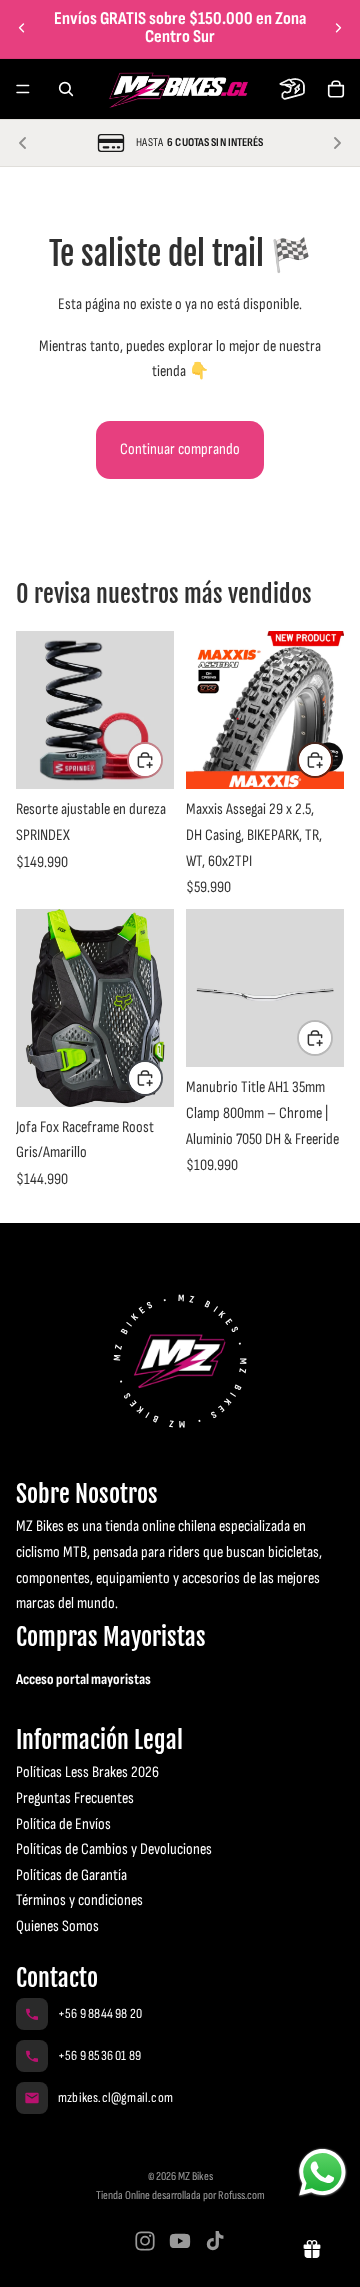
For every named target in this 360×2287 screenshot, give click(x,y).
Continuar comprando (180, 449)
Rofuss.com (241, 2195)
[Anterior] (23, 143)
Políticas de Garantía (71, 1875)
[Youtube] (180, 2241)
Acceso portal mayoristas (83, 1679)
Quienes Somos (57, 1926)
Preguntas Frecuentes (75, 1798)
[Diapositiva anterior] (22, 28)
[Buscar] (66, 89)
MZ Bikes (195, 2176)
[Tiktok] (215, 2241)
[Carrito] (336, 89)
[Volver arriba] (38, 2185)
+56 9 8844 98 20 (100, 2013)
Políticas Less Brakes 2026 (87, 1772)
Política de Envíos (63, 1824)
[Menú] (23, 89)
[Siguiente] (337, 143)
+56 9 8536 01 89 (99, 2055)
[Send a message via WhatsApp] (322, 2172)
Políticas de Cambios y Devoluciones (114, 1849)
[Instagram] (145, 2241)
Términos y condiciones (79, 1900)
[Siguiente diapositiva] (338, 28)
